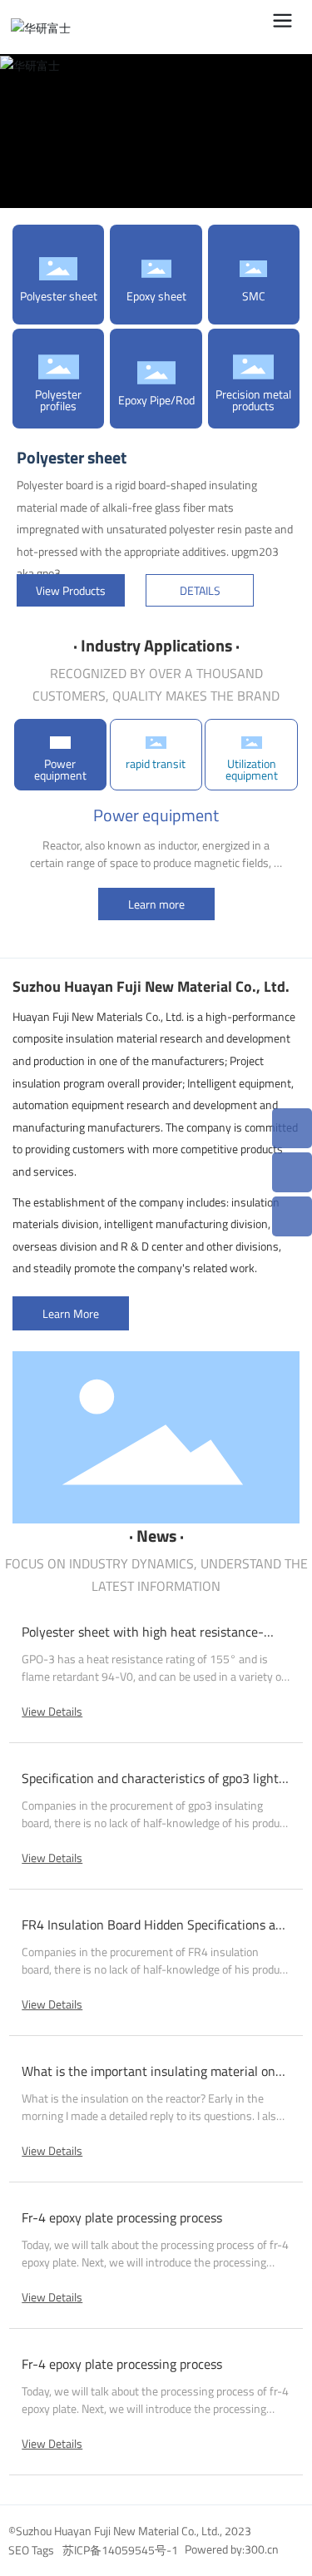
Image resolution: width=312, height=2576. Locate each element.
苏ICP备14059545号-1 (120, 2550)
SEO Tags (31, 2550)
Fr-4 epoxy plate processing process (122, 2217)
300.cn (262, 2549)
